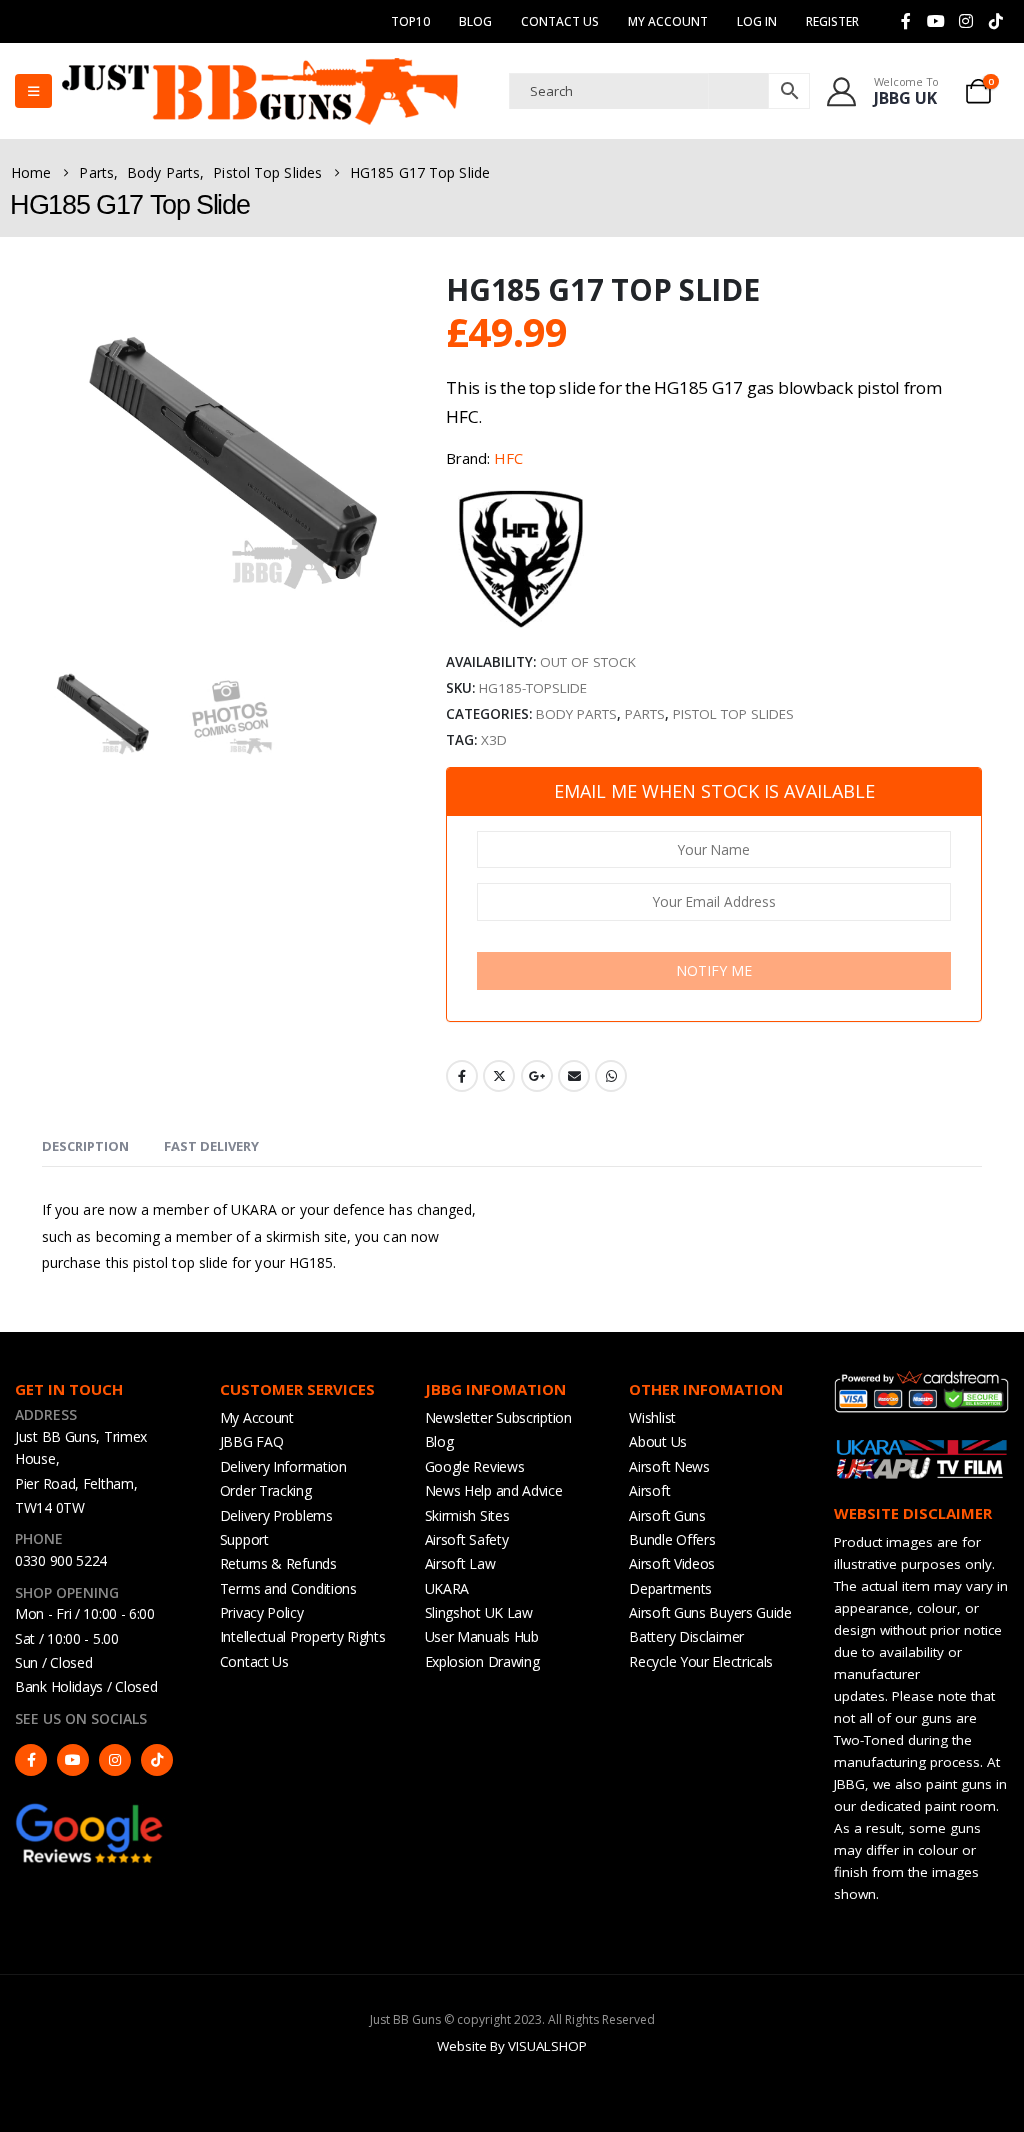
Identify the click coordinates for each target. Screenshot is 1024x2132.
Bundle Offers (672, 1539)
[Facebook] (906, 21)
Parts (645, 714)
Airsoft (649, 1490)
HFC (508, 458)
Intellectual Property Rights (303, 1636)
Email (574, 1076)
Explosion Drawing (482, 1661)
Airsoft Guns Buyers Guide (710, 1612)
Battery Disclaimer (686, 1636)
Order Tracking (266, 1490)
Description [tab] (85, 1146)
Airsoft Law (460, 1563)
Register (832, 21)
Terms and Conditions (288, 1588)
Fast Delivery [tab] (211, 1146)
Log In (757, 21)
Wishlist (652, 1417)
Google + (537, 1076)
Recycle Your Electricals (701, 1661)
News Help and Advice (494, 1490)
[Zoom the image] (90, 1811)
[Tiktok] (996, 21)
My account (668, 21)
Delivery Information (283, 1466)
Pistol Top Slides (733, 714)
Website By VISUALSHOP (512, 2046)
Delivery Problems (276, 1515)
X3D (494, 740)
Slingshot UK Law (479, 1612)
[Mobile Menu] (33, 91)
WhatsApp (611, 1076)
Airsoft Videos (672, 1563)
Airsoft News (669, 1466)
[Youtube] (936, 21)
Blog (475, 21)
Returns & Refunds (278, 1563)
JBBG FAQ (252, 1441)
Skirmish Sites (467, 1515)
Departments (670, 1588)
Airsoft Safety (467, 1539)
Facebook (462, 1076)
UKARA (447, 1588)
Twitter (499, 1076)
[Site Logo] (260, 91)
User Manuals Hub (482, 1636)
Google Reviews (475, 1466)
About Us (658, 1441)
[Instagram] (966, 21)
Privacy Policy (262, 1612)
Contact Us (560, 21)
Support (244, 1539)
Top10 (410, 21)
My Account (257, 1417)
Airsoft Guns (667, 1515)
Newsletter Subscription (498, 1417)
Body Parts (576, 714)
